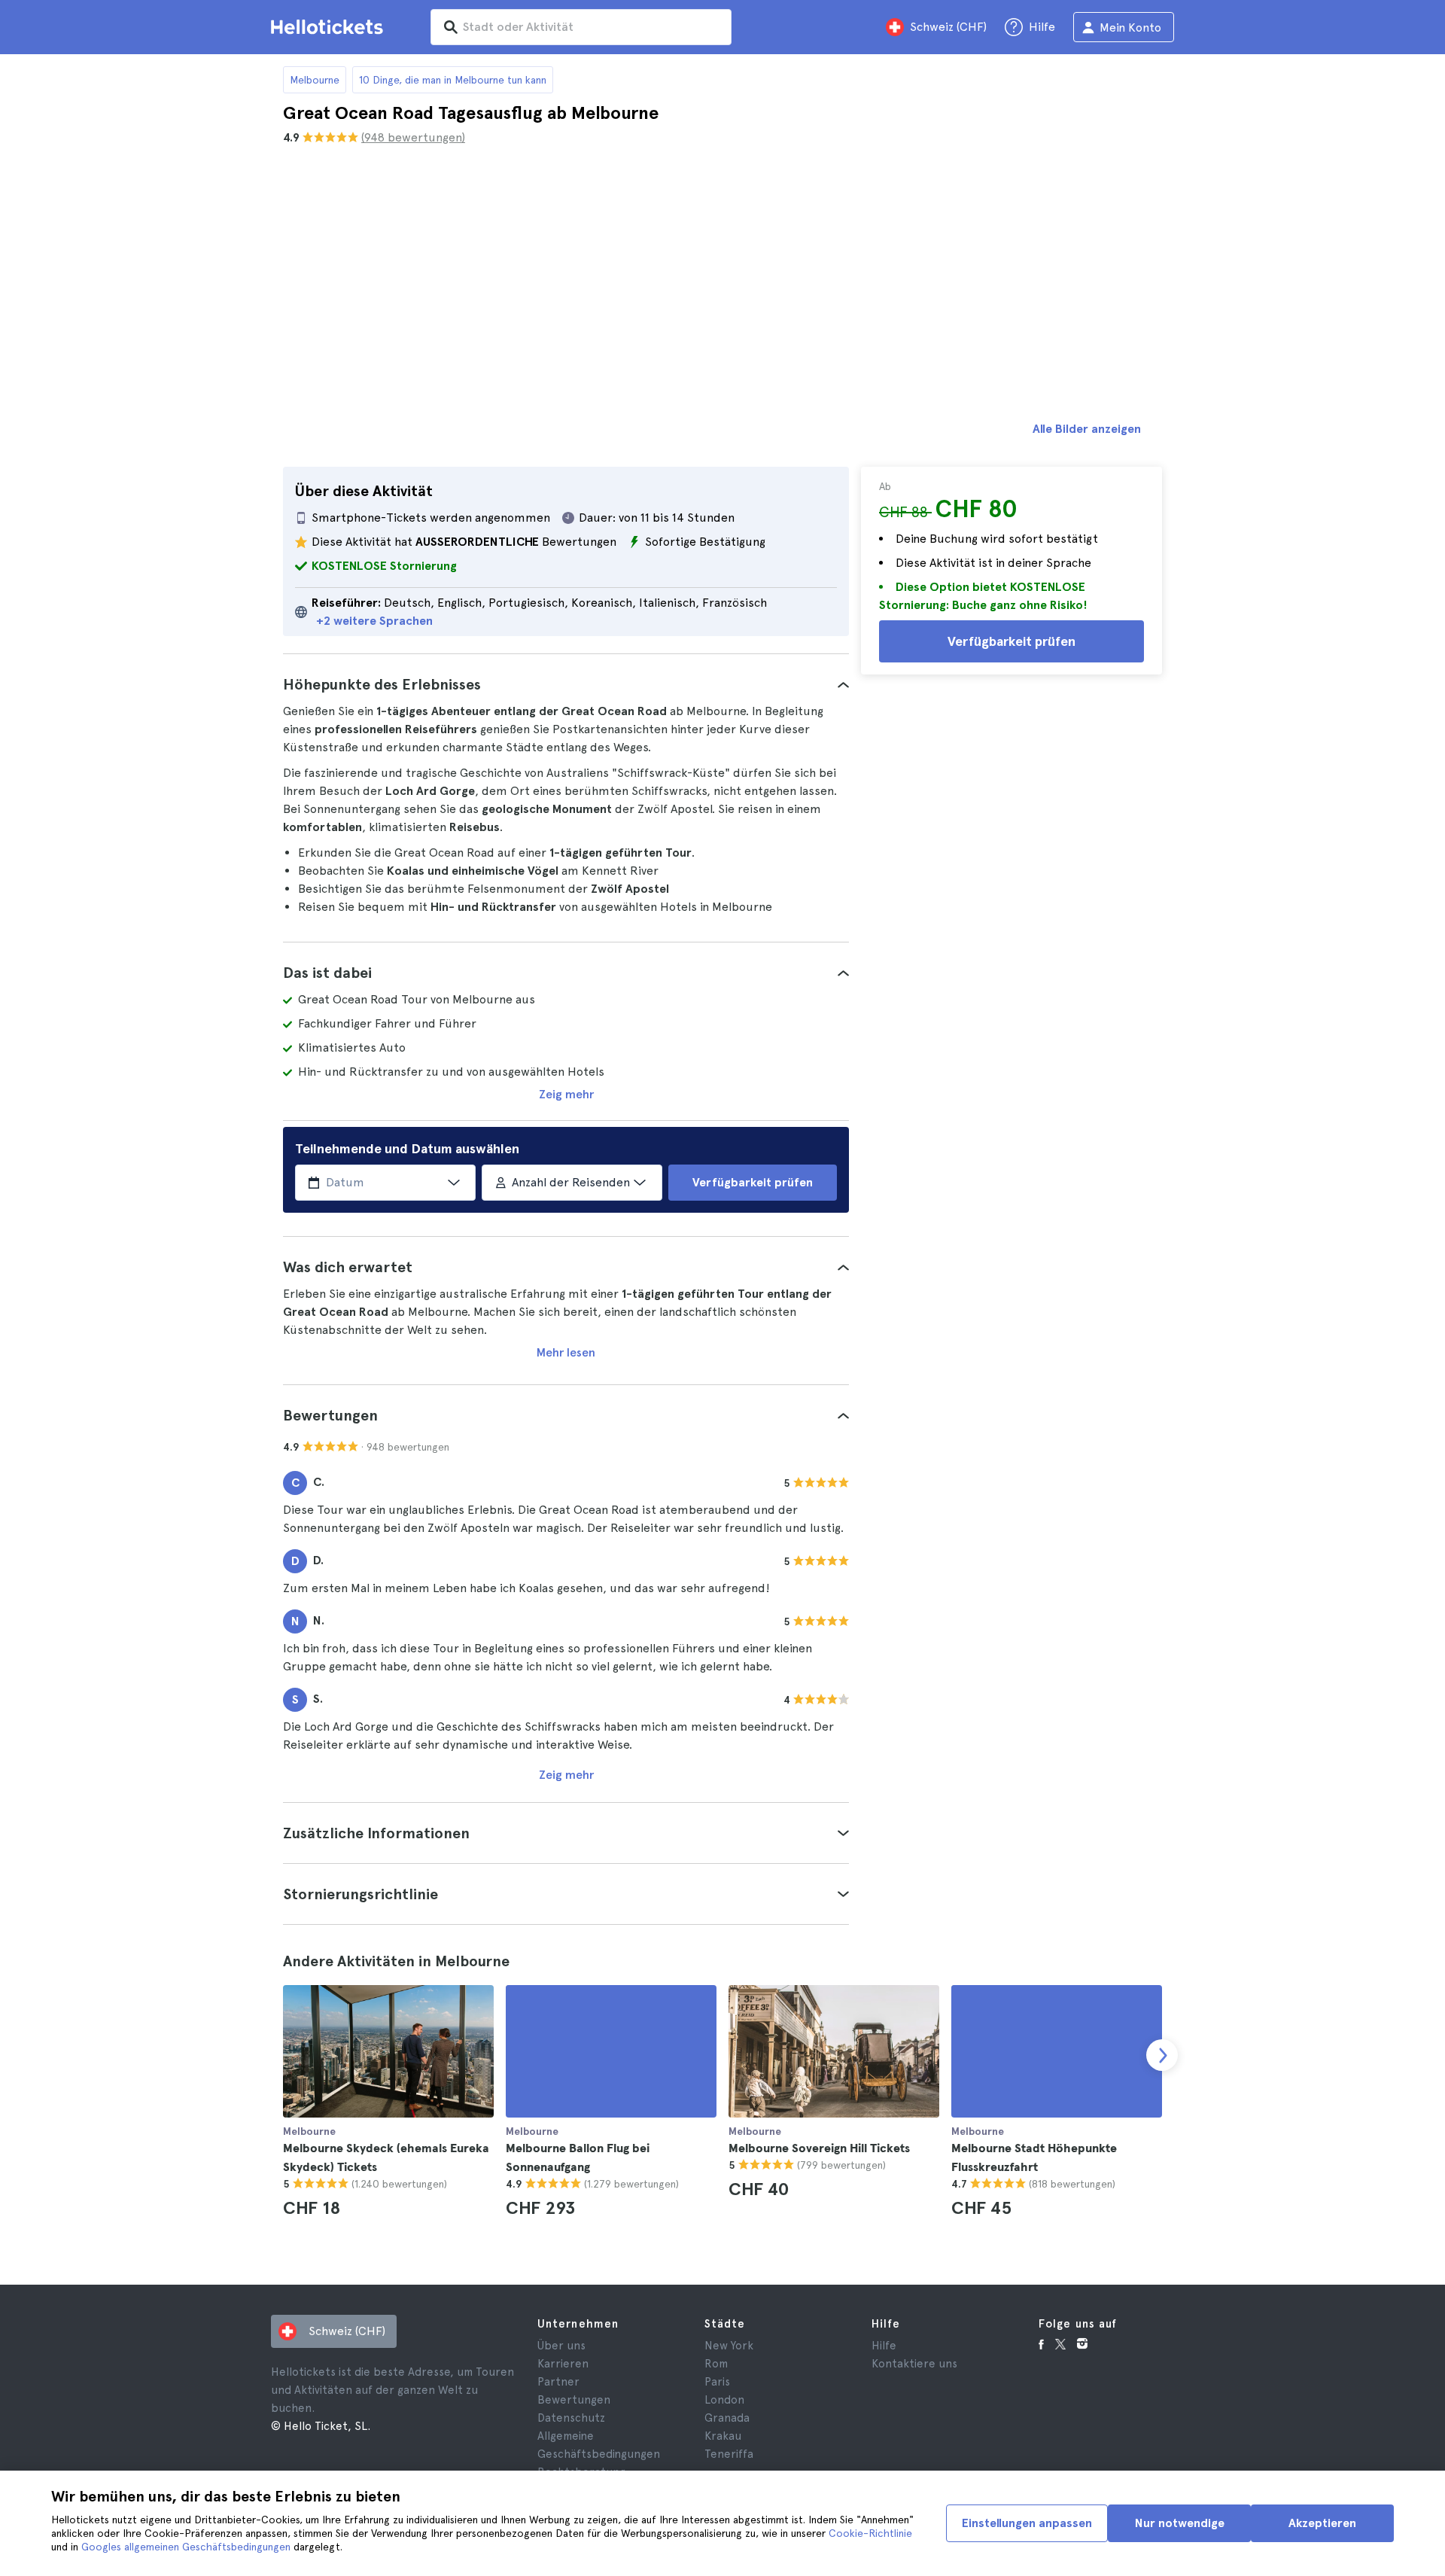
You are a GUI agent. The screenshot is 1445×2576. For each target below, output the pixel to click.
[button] (566, 684)
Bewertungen (574, 2400)
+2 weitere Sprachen (374, 621)
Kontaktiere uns (914, 2364)
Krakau (723, 2436)
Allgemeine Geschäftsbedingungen (599, 2445)
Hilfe (884, 2346)
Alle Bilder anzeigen (1087, 429)
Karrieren (563, 2364)
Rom (716, 2364)
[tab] (566, 684)
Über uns (561, 2346)
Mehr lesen (566, 1352)
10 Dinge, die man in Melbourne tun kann (453, 80)
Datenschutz (571, 2418)
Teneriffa (729, 2454)
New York (729, 2346)
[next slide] (1162, 2055)
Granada (727, 2418)
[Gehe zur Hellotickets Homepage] (330, 27)
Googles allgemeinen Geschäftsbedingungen (186, 2547)
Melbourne (315, 80)
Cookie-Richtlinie (870, 2533)
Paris (717, 2382)
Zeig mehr (566, 1094)
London (724, 2400)
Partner (558, 2382)
